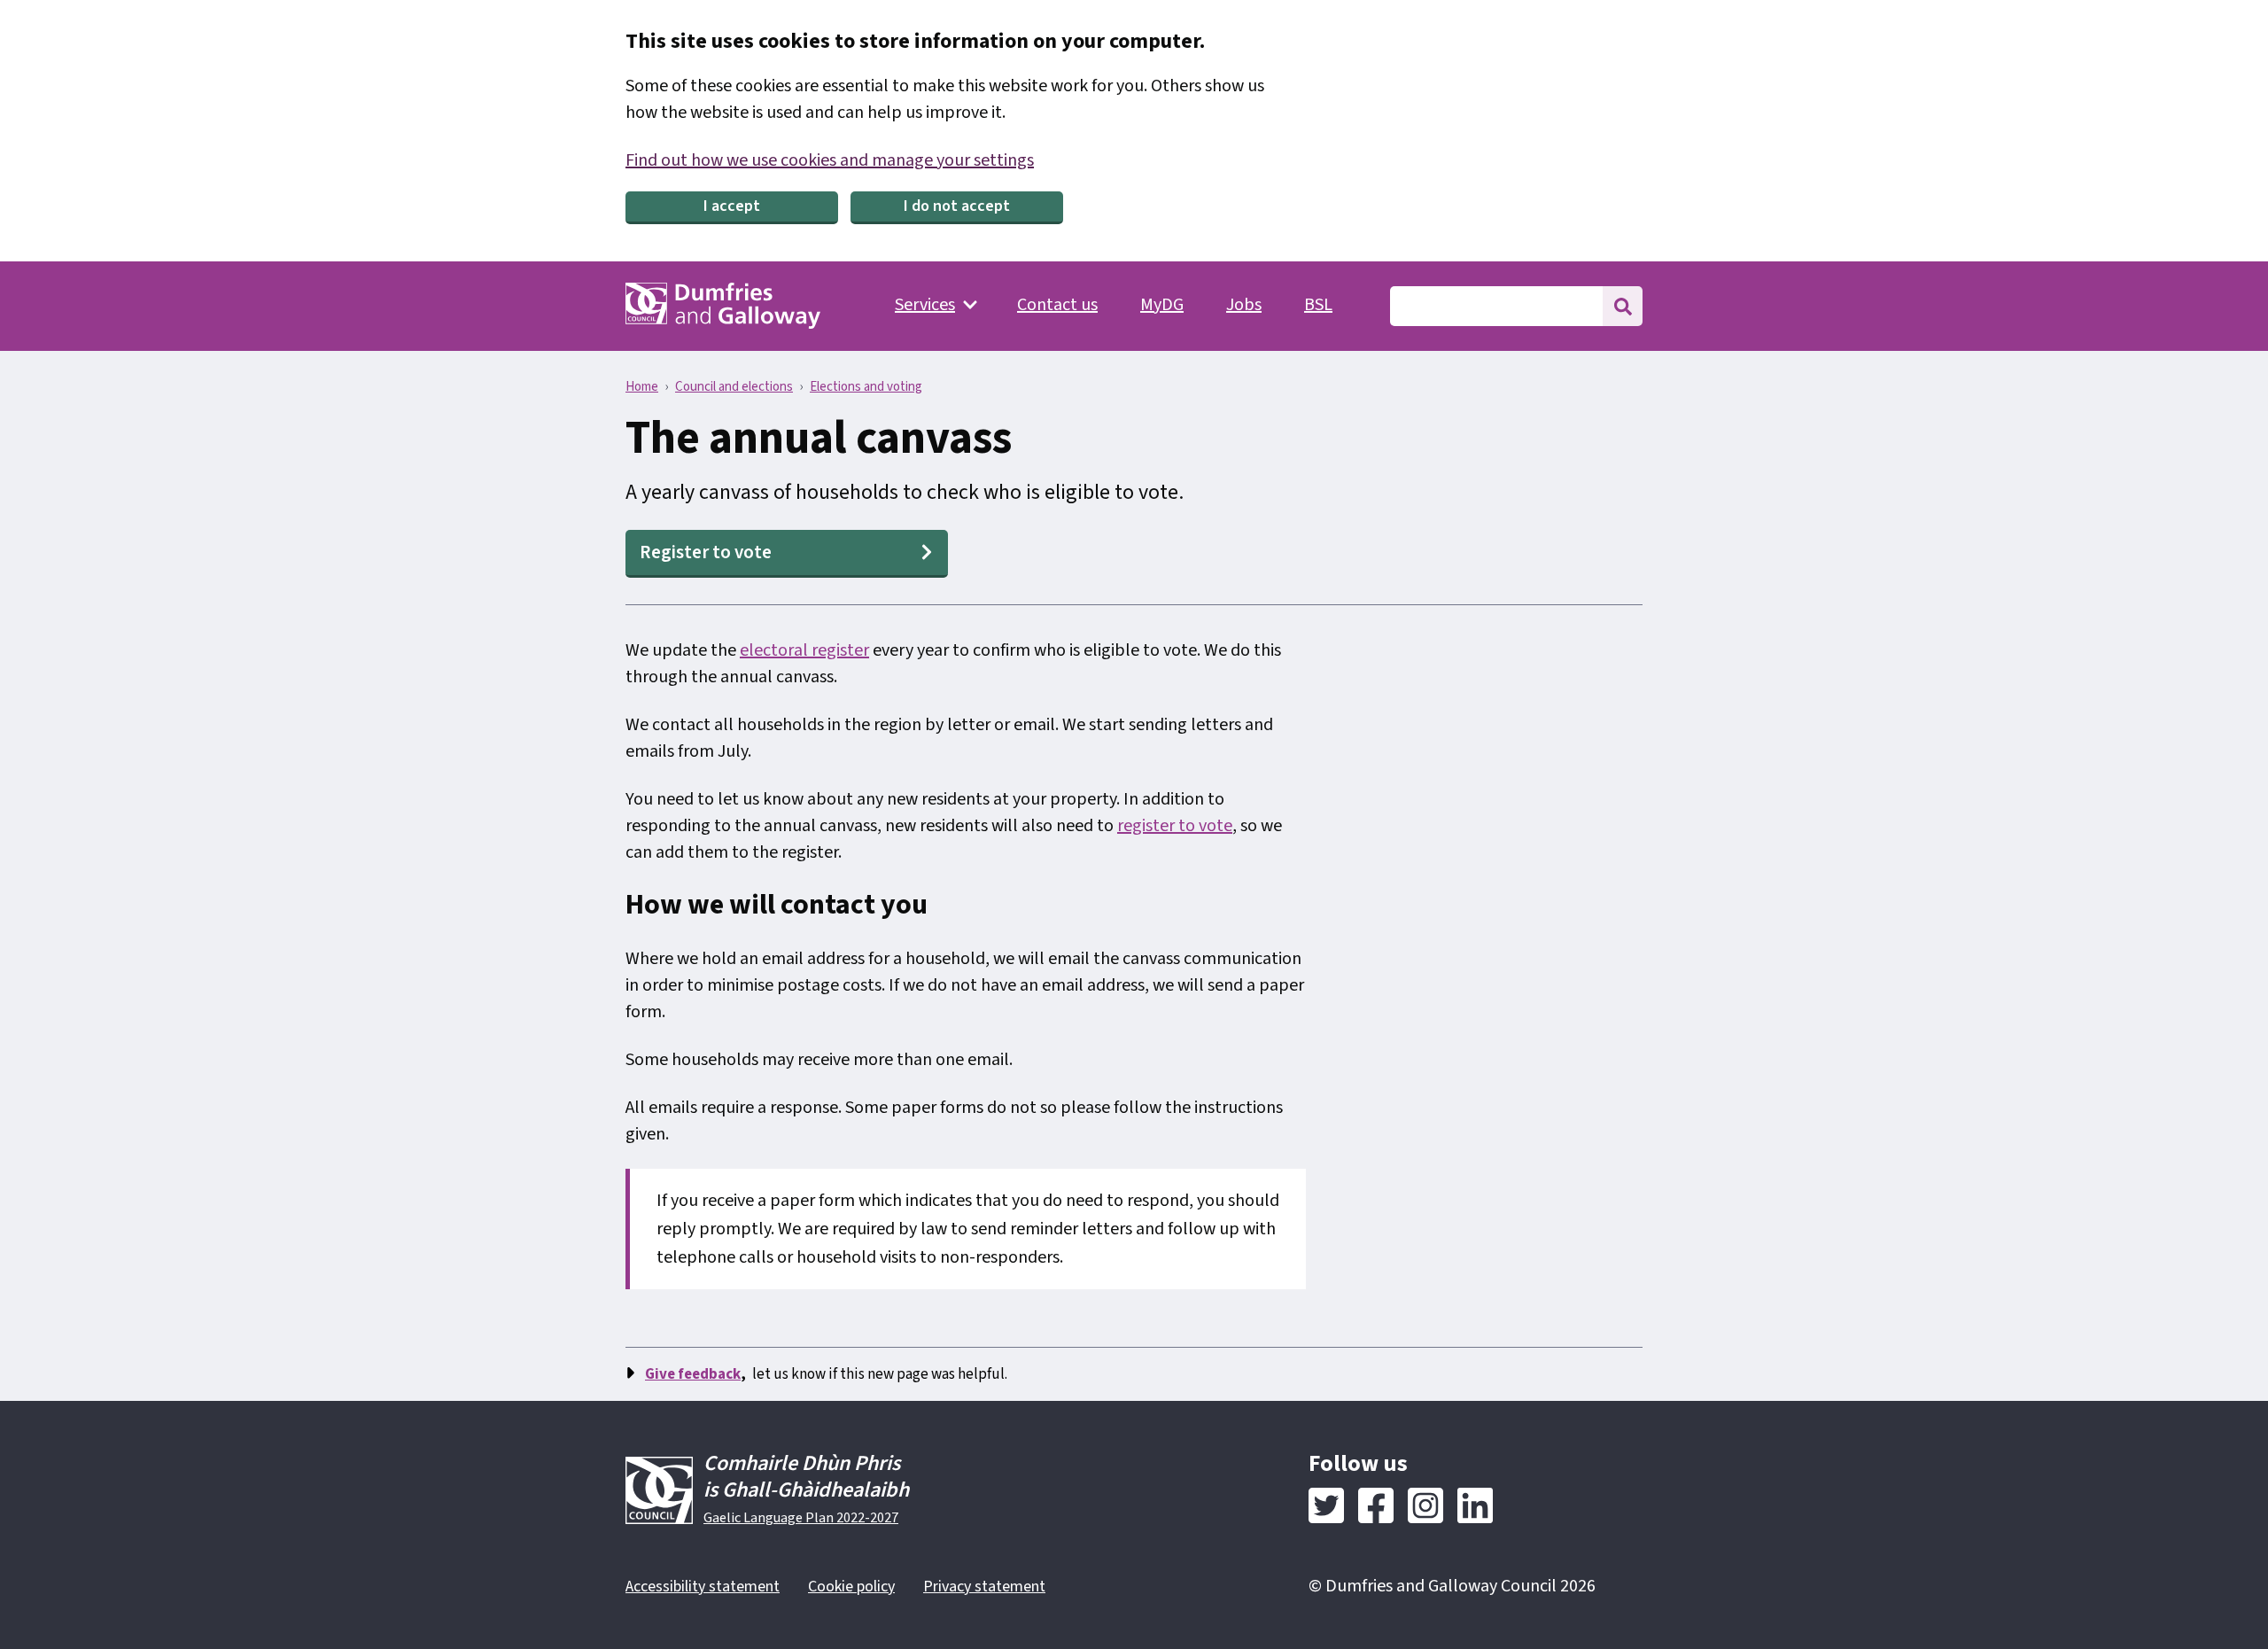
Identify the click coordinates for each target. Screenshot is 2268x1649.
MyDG (1162, 305)
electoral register (804, 650)
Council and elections (734, 387)
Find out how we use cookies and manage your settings (830, 160)
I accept (732, 206)
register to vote (1175, 826)
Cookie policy (851, 1587)
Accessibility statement (703, 1587)
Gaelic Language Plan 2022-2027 (801, 1518)
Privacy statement (984, 1587)
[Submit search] (1623, 306)
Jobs (1244, 305)
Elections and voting (866, 387)
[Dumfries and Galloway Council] (723, 306)
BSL (1318, 305)
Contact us (1057, 305)
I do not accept (957, 206)
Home (642, 387)
